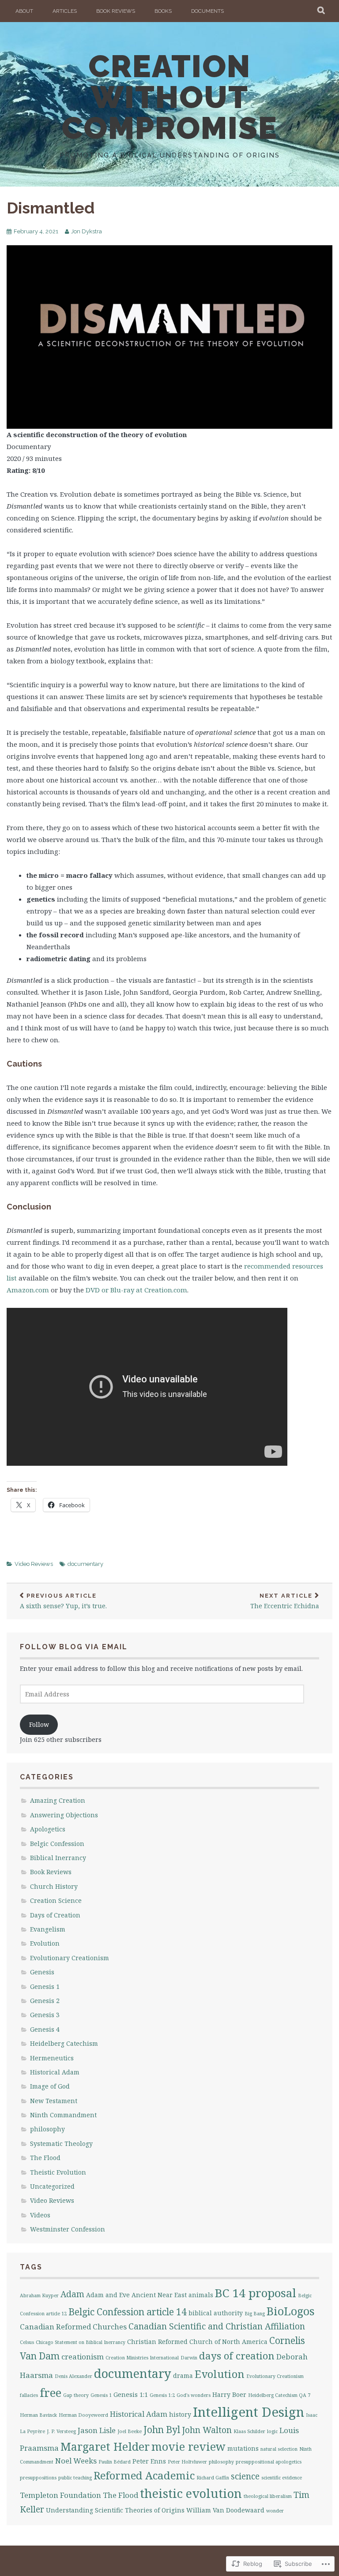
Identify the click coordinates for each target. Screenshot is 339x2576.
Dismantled (51, 208)
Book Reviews (116, 11)
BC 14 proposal (256, 2293)
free (51, 2393)
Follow (39, 1724)
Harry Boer (229, 2394)
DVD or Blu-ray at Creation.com (136, 1290)
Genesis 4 (45, 2029)
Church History (54, 1886)
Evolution (45, 1943)
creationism (83, 2357)
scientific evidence (282, 2478)
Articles (65, 11)
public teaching (75, 2478)
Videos (40, 2215)
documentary (85, 1564)
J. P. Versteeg (61, 2431)
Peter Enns (149, 2461)
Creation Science (56, 1900)
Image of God (50, 2086)
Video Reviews (34, 1564)
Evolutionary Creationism (70, 1958)
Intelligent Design (249, 2412)
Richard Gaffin (213, 2478)
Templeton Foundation (60, 2495)
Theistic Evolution (58, 2172)
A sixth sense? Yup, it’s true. (63, 1601)
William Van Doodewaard (225, 2510)
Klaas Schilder (249, 2431)
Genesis (42, 1972)
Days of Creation (55, 1915)
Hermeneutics (52, 2058)
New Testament (54, 2101)
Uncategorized (52, 2186)
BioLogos (291, 2311)
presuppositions (38, 2478)
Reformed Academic (144, 2475)
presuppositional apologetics (269, 2462)
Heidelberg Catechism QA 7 (279, 2395)
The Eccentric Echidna (285, 1601)
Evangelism (48, 1929)
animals (201, 2295)
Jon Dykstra (87, 231)
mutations (243, 2448)
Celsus (27, 2342)
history (180, 2414)
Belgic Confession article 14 (128, 2312)
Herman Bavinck (38, 2415)
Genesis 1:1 (131, 2394)
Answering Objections (64, 1815)
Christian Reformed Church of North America (197, 2342)
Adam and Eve (108, 2295)
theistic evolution (191, 2493)
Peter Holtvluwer (187, 2462)
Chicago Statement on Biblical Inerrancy (81, 2342)
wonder (275, 2511)
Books (163, 11)
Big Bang (255, 2314)
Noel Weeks (76, 2461)
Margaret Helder (105, 2446)
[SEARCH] (322, 11)
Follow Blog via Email (74, 1647)
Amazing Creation (58, 1800)
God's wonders (194, 2395)
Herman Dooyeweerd (83, 2415)
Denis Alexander (73, 2376)
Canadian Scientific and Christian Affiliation (217, 2326)
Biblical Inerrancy (58, 1858)
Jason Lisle (97, 2430)
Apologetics (48, 1829)
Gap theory (76, 2395)
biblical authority (216, 2313)
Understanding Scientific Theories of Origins (115, 2510)
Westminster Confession (68, 2229)
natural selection (279, 2449)
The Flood (45, 2158)
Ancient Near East (159, 2295)
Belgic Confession (57, 1844)
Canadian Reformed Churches (73, 2327)
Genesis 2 (45, 2001)
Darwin (189, 2358)
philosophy (47, 2129)
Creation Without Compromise (169, 97)
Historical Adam (55, 2072)
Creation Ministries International (142, 2358)
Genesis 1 (45, 1986)
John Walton (207, 2430)
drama (183, 2376)
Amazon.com (28, 1290)
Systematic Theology (61, 2144)
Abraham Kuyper (39, 2295)
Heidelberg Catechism (64, 2043)
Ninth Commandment (63, 2115)
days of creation (237, 2356)
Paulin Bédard (115, 2462)
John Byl (162, 2430)
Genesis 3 (45, 2015)
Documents (207, 11)
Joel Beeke (130, 2431)
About (24, 11)
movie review (188, 2446)
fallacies (29, 2395)
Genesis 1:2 (162, 2395)
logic (272, 2431)
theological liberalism (268, 2496)
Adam (72, 2294)
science (245, 2476)
